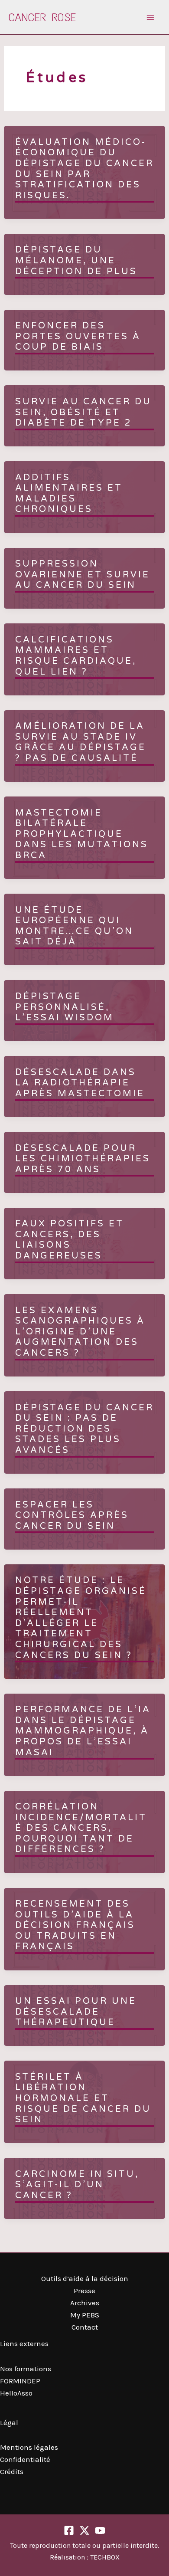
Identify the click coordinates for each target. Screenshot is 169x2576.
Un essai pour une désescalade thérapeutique (76, 2012)
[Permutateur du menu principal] (151, 17)
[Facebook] (69, 2530)
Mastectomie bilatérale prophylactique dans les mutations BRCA (82, 834)
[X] (84, 2530)
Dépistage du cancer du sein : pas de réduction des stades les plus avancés (84, 1429)
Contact (85, 2327)
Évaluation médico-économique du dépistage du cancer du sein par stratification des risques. (84, 169)
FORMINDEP (20, 2381)
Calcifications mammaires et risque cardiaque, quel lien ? (76, 656)
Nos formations (26, 2369)
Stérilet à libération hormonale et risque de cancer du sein (83, 2098)
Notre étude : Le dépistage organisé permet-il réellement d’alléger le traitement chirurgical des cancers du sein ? (81, 1618)
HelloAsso (16, 2393)
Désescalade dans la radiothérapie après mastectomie (80, 1083)
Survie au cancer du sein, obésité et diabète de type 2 (83, 412)
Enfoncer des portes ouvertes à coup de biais (78, 336)
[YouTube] (100, 2530)
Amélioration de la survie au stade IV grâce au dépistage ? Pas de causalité (81, 742)
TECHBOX (105, 2557)
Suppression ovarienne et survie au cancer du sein (83, 575)
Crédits (12, 2471)
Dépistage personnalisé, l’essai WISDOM (65, 1007)
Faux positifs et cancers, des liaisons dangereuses (70, 1240)
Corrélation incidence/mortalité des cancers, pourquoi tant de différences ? (81, 1828)
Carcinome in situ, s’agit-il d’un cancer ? (77, 2185)
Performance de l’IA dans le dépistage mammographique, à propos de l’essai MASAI (83, 1731)
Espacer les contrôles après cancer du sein (72, 1516)
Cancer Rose (42, 17)
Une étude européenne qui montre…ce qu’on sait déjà (74, 926)
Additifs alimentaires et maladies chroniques (69, 494)
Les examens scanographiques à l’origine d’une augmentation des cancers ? (80, 1332)
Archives (85, 2303)
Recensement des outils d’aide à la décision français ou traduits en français (75, 1925)
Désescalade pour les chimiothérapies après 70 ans (83, 1159)
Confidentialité (25, 2459)
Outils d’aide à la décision (85, 2278)
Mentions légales (29, 2447)
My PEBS (85, 2315)
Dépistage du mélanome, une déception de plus (76, 261)
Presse (84, 2291)
